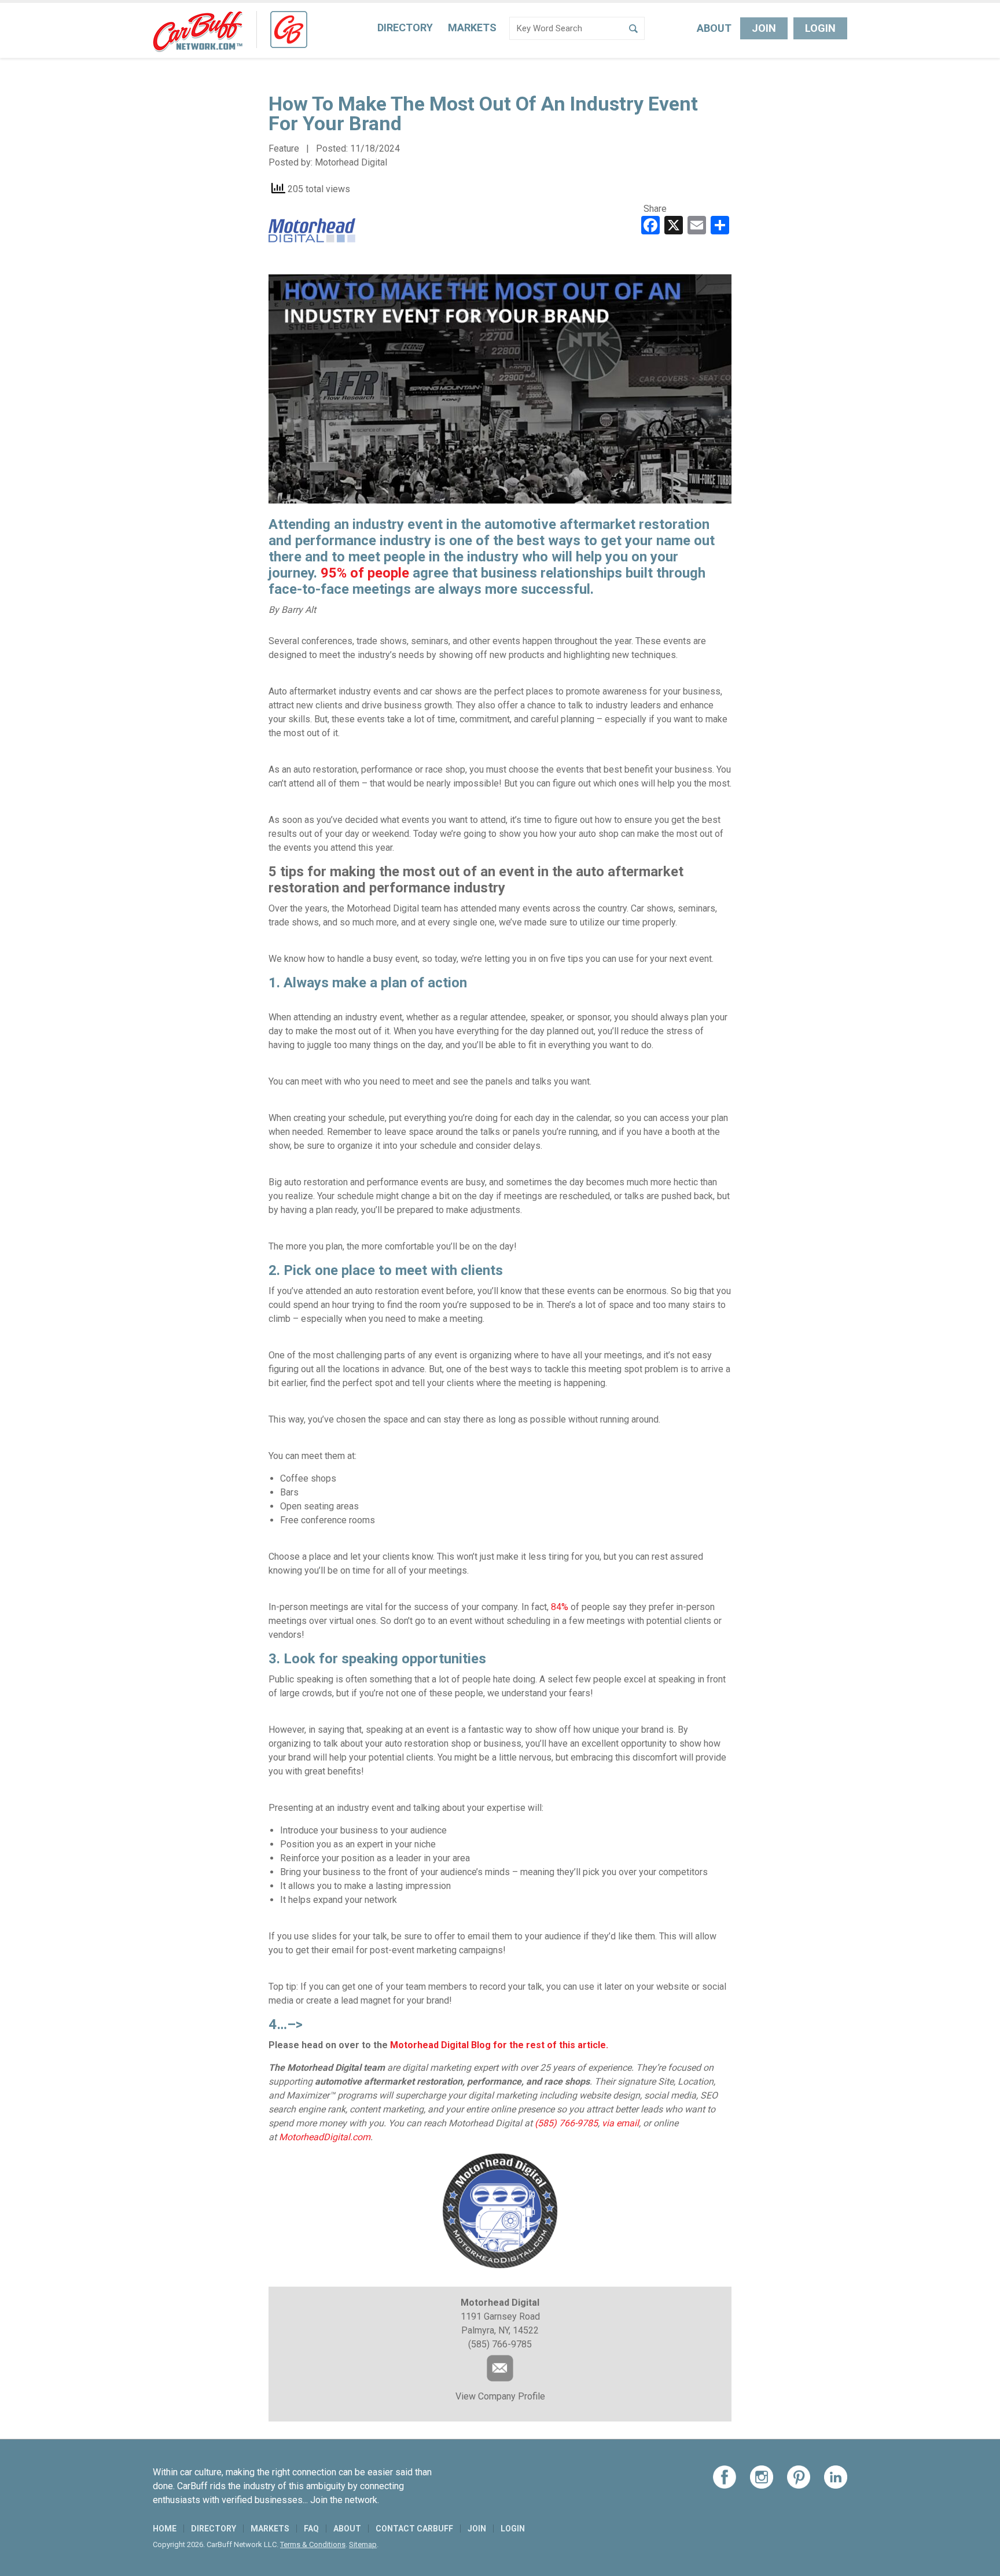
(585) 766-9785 (566, 2123)
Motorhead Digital (351, 162)
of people (380, 573)
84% (560, 1607)
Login (820, 28)
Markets (472, 27)
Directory (405, 27)
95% (334, 573)
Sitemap (363, 2544)
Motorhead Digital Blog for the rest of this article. (499, 2045)
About (714, 28)
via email (620, 2123)
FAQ (311, 2529)
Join (764, 28)
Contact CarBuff (414, 2529)
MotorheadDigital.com (325, 2137)
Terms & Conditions (313, 2544)
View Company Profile (500, 2396)
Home (165, 2529)
